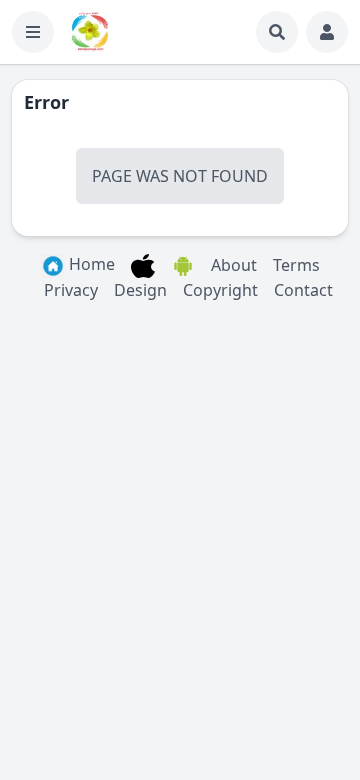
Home (90, 264)
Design (140, 290)
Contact (303, 290)
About (234, 265)
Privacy (71, 290)
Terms (296, 265)
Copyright (220, 290)
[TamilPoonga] (90, 32)
